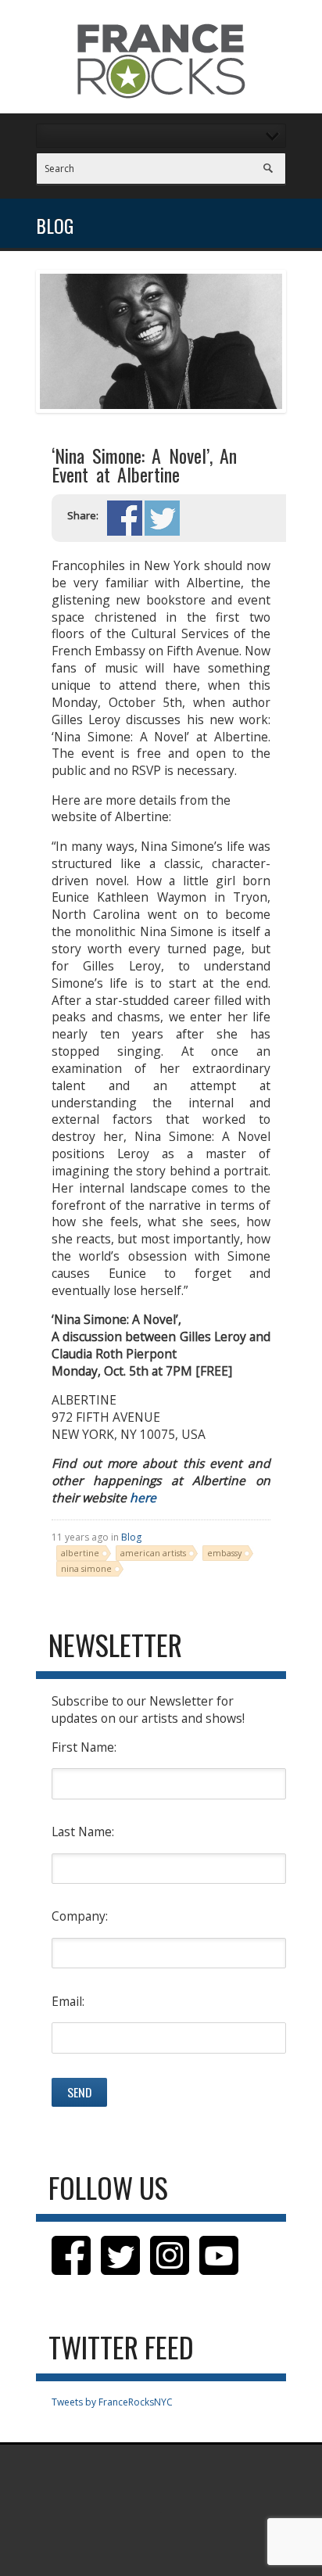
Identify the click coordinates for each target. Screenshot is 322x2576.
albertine (80, 1553)
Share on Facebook (125, 518)
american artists (153, 1553)
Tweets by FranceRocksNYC (112, 2402)
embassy (224, 1553)
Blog (131, 1537)
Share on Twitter (162, 518)
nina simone (86, 1568)
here (143, 1498)
